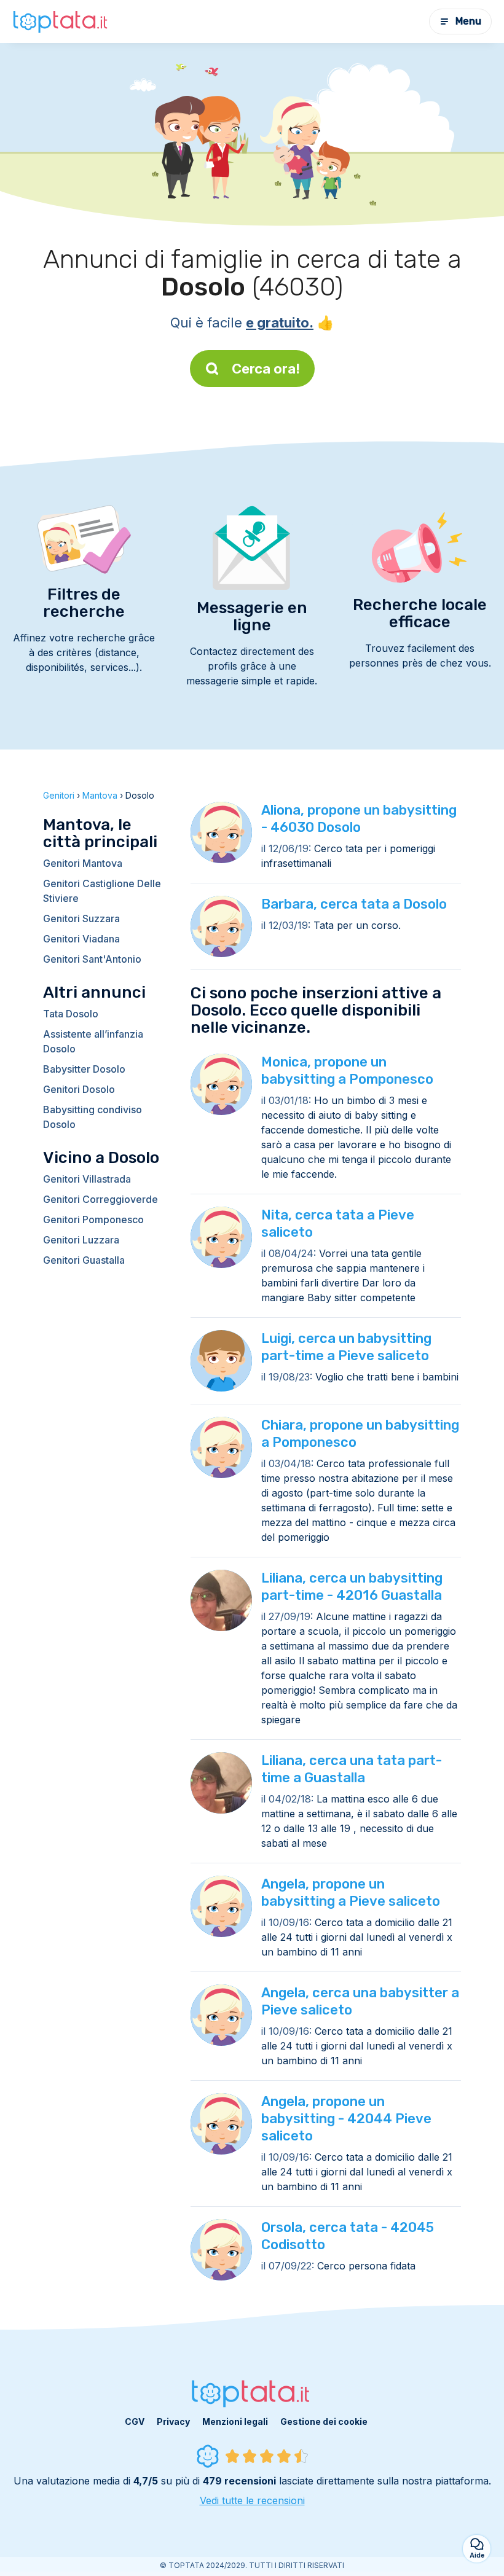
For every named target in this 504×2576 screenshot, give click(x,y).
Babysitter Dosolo (84, 1069)
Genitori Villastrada (87, 1179)
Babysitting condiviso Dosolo (93, 1117)
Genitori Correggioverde (100, 1199)
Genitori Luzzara (81, 1240)
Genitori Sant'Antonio (92, 959)
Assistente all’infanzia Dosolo (93, 1041)
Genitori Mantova (83, 863)
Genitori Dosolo (79, 1089)
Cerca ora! (266, 369)
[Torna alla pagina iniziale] (61, 22)
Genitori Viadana (81, 939)
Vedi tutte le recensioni (252, 2500)
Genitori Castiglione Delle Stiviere (102, 891)
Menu (468, 21)
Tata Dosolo (71, 1014)
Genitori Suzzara (81, 918)
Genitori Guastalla (84, 1260)
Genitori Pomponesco (93, 1219)
